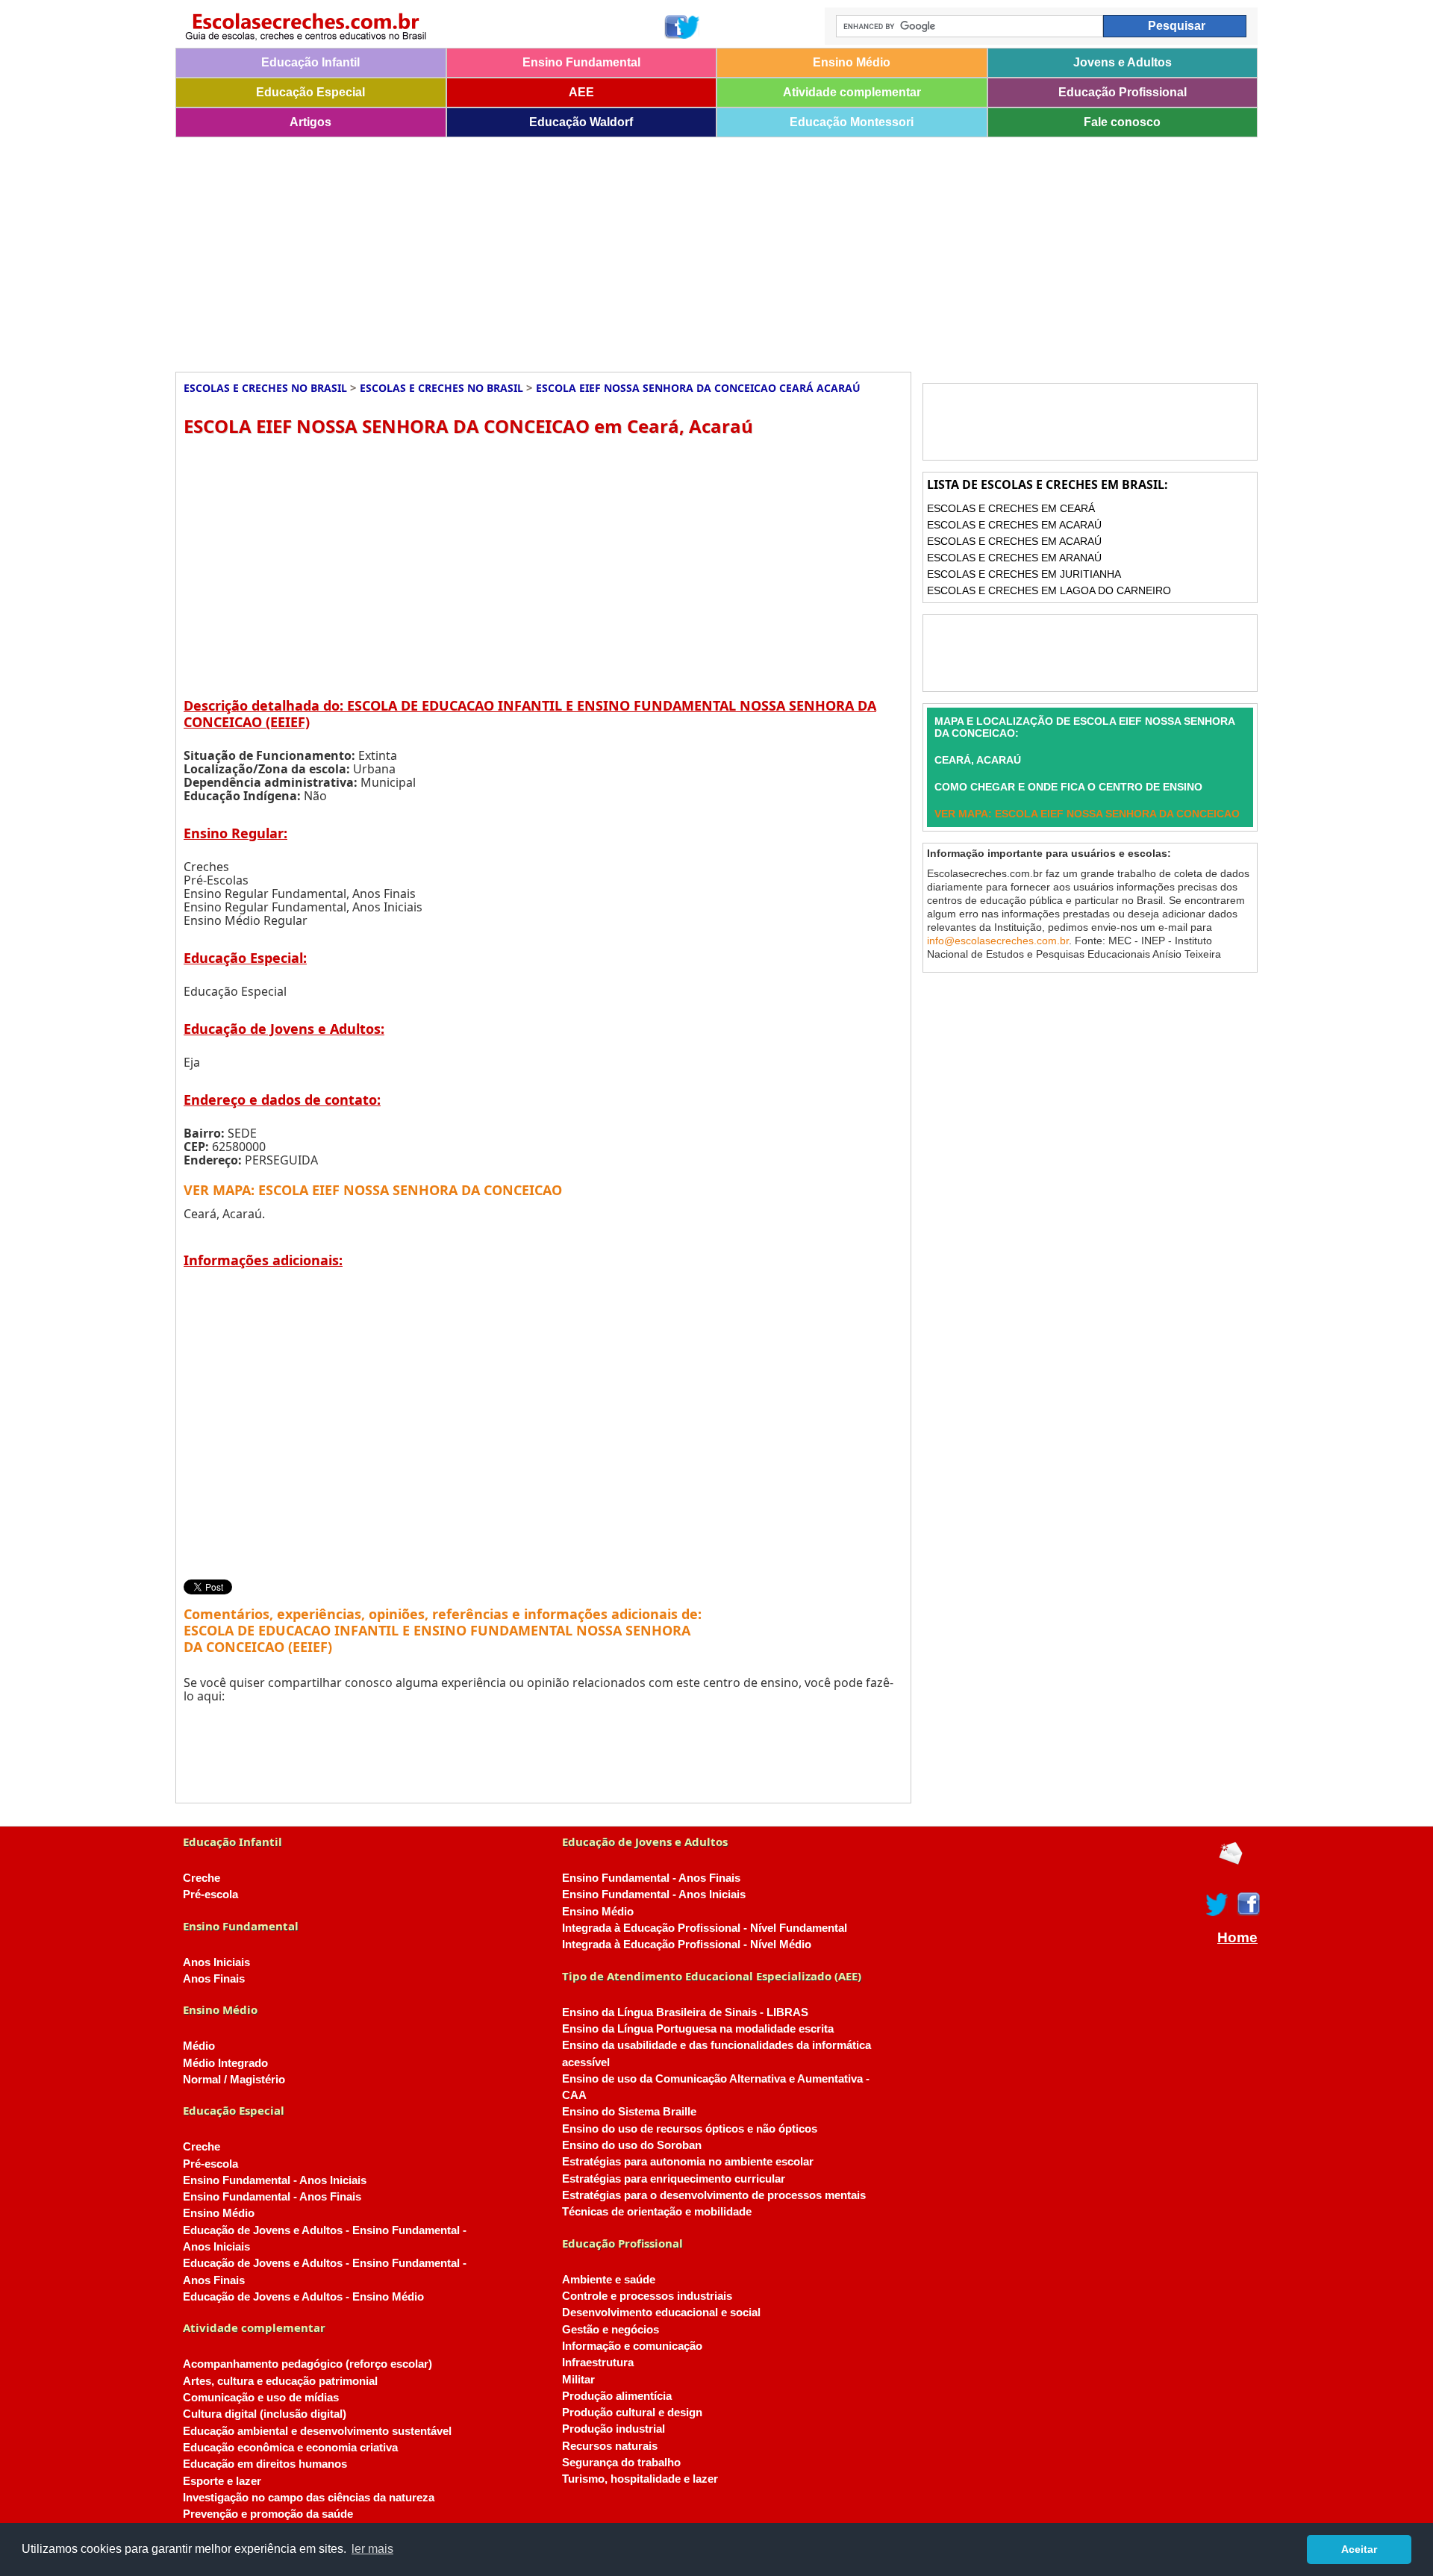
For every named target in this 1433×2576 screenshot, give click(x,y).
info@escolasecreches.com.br (998, 941)
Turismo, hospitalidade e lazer (640, 2479)
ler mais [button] (372, 2549)
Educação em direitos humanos (265, 2464)
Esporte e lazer (222, 2481)
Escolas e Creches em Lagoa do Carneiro (1049, 590)
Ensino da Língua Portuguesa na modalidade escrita (698, 2029)
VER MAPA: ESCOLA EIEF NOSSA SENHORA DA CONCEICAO (373, 1190)
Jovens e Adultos (1123, 62)
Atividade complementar (852, 92)
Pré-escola (210, 1894)
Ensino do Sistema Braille (629, 2112)
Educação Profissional (1123, 92)
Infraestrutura (598, 2363)
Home (1237, 1938)
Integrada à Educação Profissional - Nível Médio (687, 1945)
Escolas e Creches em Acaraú (1014, 525)
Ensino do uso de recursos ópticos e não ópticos (690, 2129)
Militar (578, 2380)
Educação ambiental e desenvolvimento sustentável (317, 2431)
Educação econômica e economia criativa (290, 2448)
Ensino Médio (852, 62)
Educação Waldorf (581, 122)
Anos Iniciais (216, 1962)
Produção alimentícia (617, 2396)
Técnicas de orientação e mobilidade (657, 2212)
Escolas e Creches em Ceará (1011, 508)
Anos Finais (214, 1979)
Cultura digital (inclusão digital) (265, 2414)
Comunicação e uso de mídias (261, 2398)
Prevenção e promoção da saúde (268, 2514)
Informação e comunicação (632, 2346)
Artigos (310, 122)
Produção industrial (614, 2429)
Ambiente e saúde (609, 2280)
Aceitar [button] (1359, 2549)
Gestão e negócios (611, 2330)
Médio (199, 2046)
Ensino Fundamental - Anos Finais (272, 2197)
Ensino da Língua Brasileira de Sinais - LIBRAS (685, 2012)
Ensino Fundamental (581, 62)
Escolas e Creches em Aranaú (1014, 558)
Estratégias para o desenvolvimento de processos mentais (714, 2195)
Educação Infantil (310, 62)
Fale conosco (1122, 122)
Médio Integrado (225, 2063)
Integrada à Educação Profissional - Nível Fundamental (705, 1928)
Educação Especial (310, 92)
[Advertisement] (623, 249)
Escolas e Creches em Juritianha (1024, 574)
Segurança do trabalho (621, 2463)
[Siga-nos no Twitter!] (689, 27)
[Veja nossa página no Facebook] (675, 27)
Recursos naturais (610, 2446)
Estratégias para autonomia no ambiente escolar (688, 2162)
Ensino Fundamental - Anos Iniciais (275, 2180)
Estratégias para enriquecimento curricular (674, 2179)
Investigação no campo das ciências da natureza (309, 2498)
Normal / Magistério (234, 2080)
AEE (581, 92)
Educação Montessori (852, 122)
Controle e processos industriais (647, 2296)
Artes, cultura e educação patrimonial (280, 2381)
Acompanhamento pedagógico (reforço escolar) (307, 2364)
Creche (202, 1878)
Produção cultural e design (632, 2413)
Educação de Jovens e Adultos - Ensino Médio (303, 2297)
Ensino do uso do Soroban (632, 2145)
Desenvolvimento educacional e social (661, 2313)
